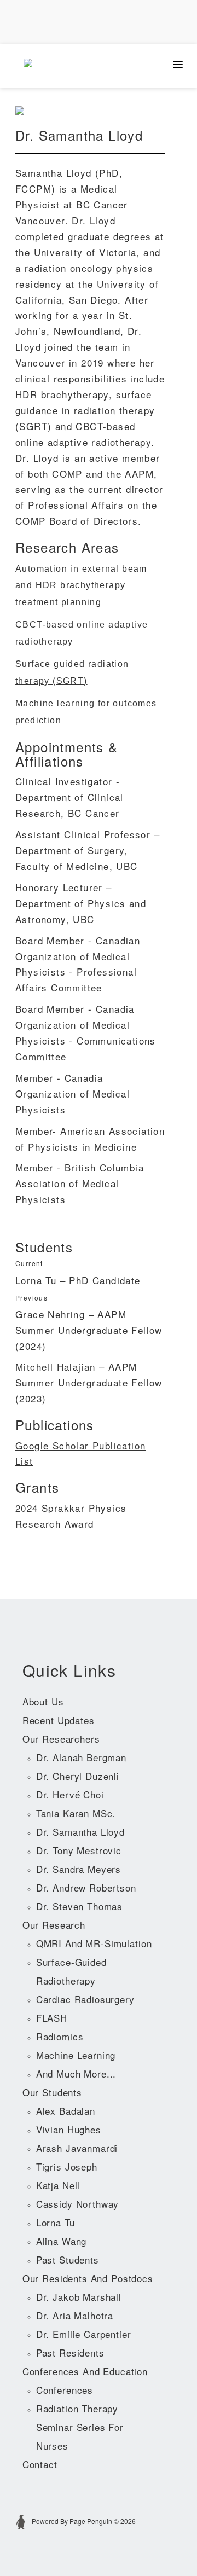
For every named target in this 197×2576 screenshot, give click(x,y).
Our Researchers (61, 1739)
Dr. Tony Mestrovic (79, 1850)
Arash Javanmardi (77, 2148)
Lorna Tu (56, 2222)
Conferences (65, 2390)
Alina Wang (62, 2241)
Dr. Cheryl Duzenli (78, 1776)
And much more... (76, 2073)
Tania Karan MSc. (76, 1813)
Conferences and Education (85, 2371)
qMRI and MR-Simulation (94, 1943)
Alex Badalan (66, 2111)
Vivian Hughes (69, 2129)
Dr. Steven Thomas (79, 1906)
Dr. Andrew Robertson (86, 1887)
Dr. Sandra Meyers (79, 1869)
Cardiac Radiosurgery (85, 1999)
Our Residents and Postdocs (88, 2278)
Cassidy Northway (78, 2204)
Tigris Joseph (67, 2166)
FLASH (52, 2018)
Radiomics (60, 2036)
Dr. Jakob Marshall (79, 2297)
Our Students (52, 2092)
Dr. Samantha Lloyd (80, 1832)
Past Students (68, 2259)
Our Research (54, 1925)
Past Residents (70, 2352)
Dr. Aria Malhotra (75, 2315)
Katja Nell (58, 2185)
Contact (40, 2464)
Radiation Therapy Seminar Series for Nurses (80, 2427)
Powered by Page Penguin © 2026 (83, 2521)
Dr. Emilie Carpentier (84, 2334)
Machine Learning (76, 2055)
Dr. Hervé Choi (70, 1794)
